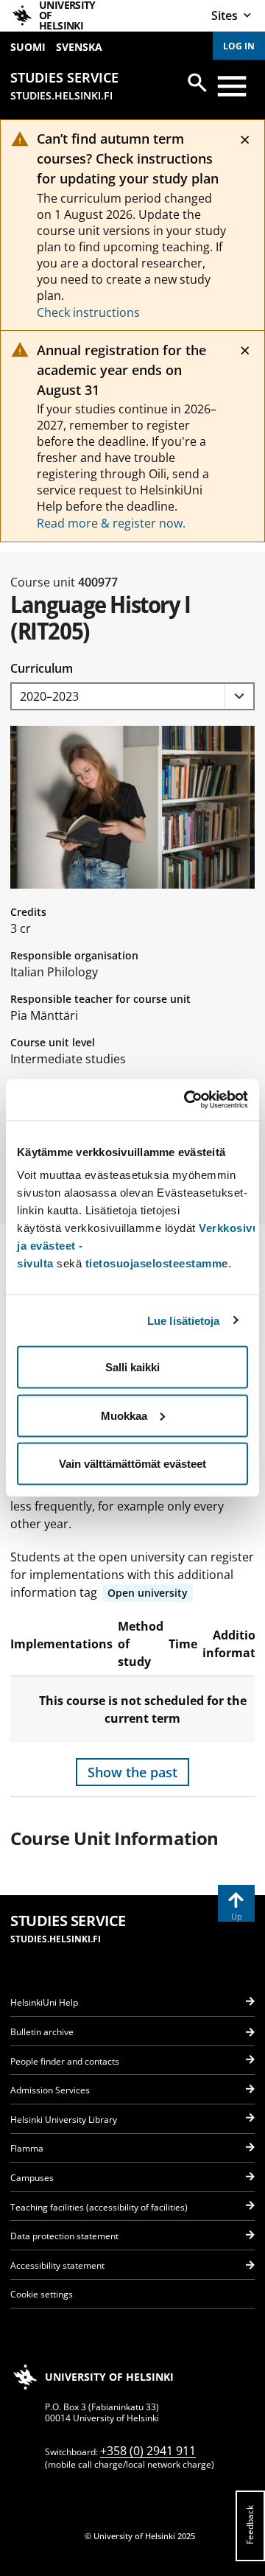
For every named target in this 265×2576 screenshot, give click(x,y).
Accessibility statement (57, 2265)
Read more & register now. (111, 523)
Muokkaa (124, 1415)
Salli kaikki (132, 1367)
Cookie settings (42, 2294)
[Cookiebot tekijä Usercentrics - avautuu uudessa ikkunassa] (187, 1100)
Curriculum (42, 668)
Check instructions (88, 312)
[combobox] (132, 697)
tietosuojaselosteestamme (157, 1263)
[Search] (197, 83)
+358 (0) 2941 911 (148, 2451)
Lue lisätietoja (184, 1320)
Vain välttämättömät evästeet (132, 1464)
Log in (239, 46)
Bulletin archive (42, 2032)
